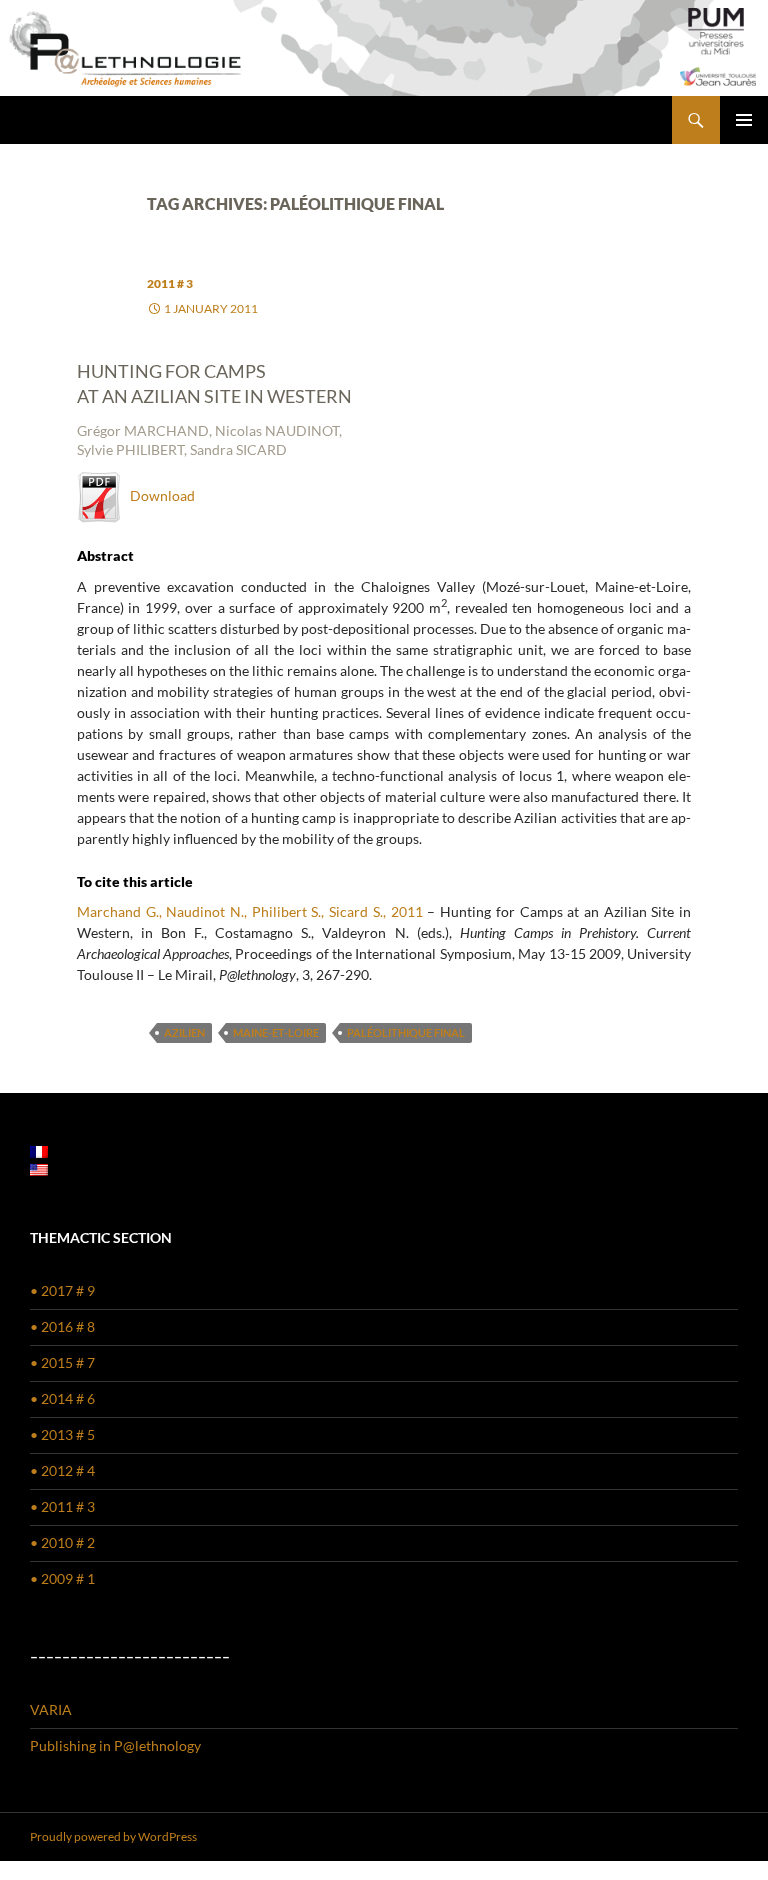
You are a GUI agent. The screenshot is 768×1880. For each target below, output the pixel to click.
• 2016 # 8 (62, 1326)
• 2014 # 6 (62, 1398)
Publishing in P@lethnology (115, 1745)
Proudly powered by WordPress (113, 1836)
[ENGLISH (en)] (39, 1168)
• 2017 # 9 (62, 1290)
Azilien (184, 1032)
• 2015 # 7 (62, 1362)
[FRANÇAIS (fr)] (39, 1150)
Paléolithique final (406, 1032)
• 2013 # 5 (62, 1434)
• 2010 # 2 (62, 1542)
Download (158, 495)
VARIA (51, 1709)
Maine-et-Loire (276, 1032)
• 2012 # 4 (62, 1470)
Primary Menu (744, 120)
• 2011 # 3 (62, 1506)
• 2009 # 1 (62, 1578)
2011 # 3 (170, 283)
